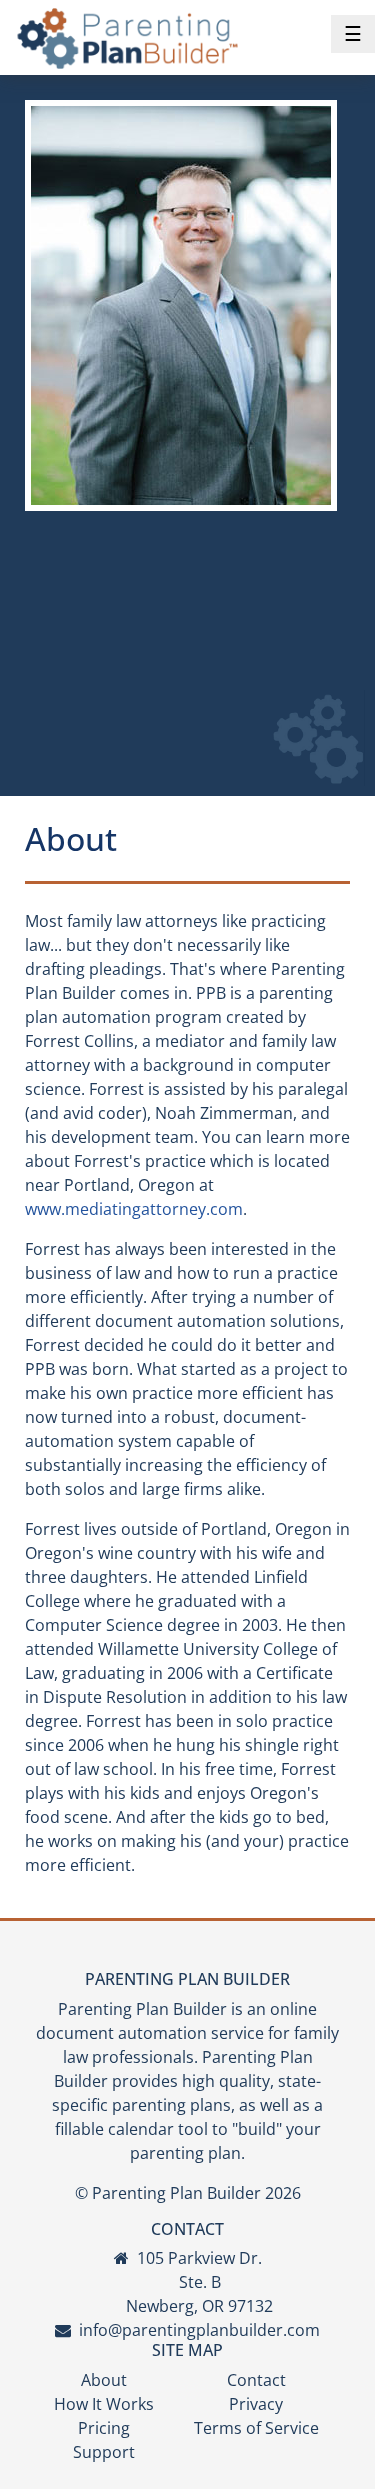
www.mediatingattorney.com (134, 1209)
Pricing (104, 2428)
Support (104, 2452)
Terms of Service (256, 2428)
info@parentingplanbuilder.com (199, 2330)
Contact (256, 2380)
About (104, 2380)
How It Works (104, 2404)
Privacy (256, 2404)
